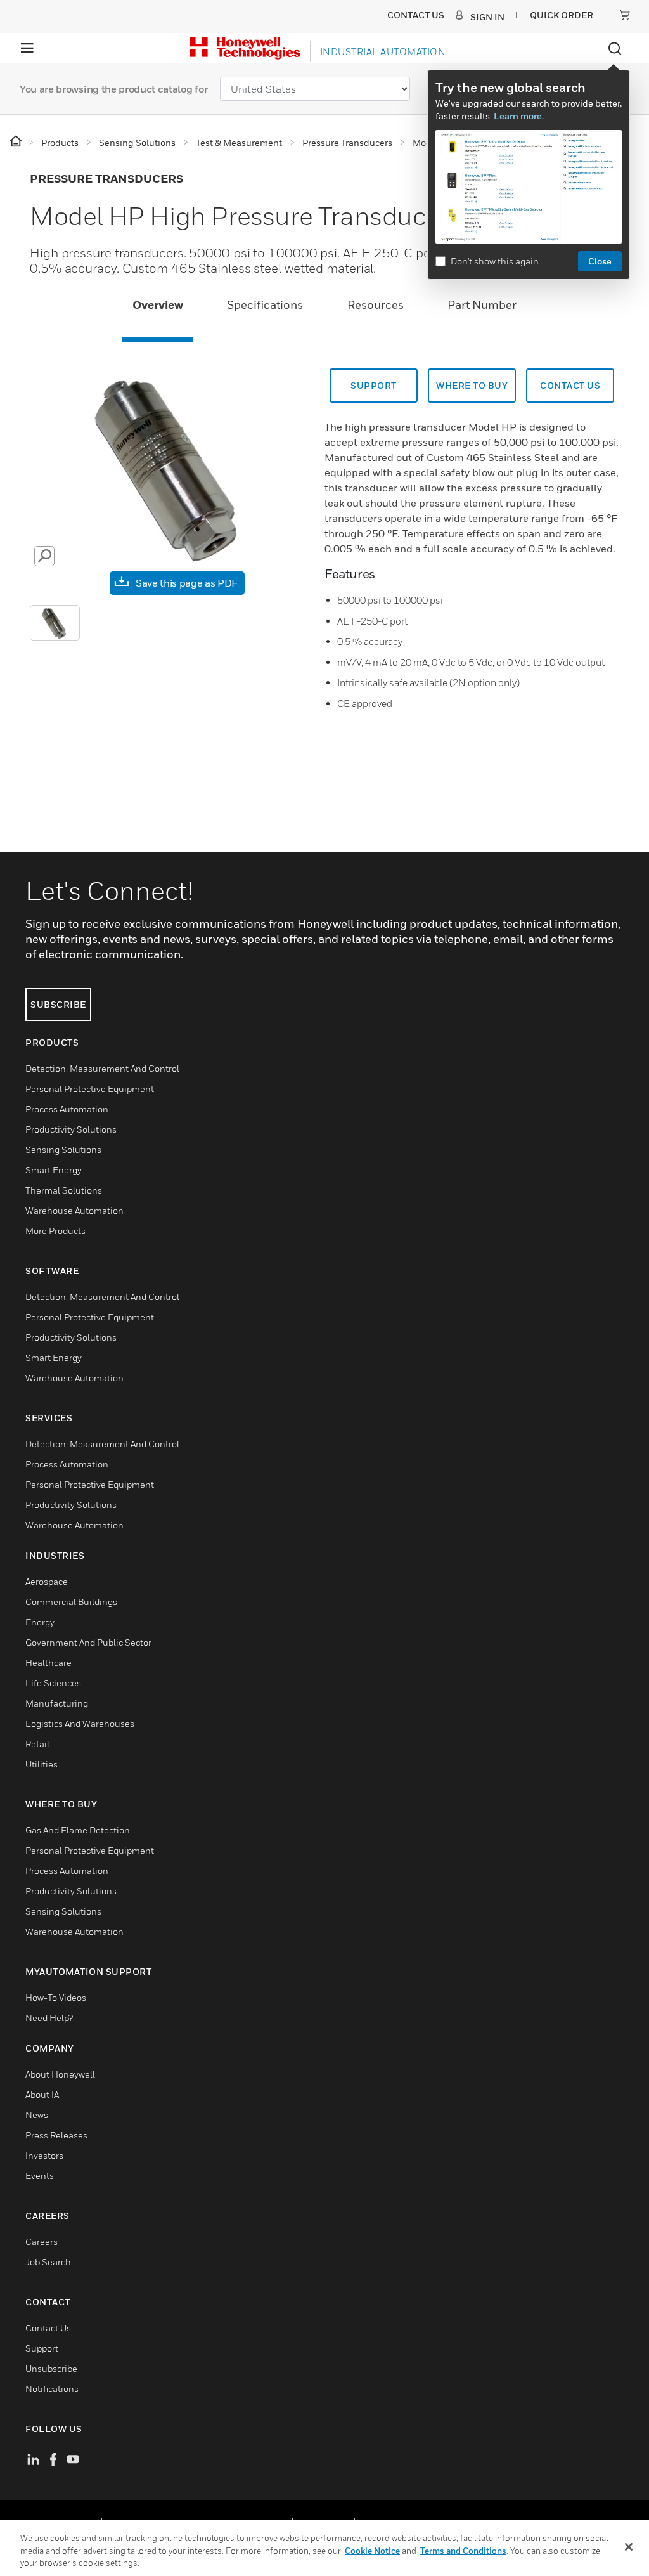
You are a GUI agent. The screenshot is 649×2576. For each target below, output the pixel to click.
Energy (40, 1622)
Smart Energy (54, 1170)
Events (40, 2176)
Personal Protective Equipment (90, 1089)
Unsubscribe (51, 2368)
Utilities (42, 1764)
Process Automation (67, 1109)
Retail (37, 1744)
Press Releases (56, 2135)
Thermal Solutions (64, 1190)
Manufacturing (57, 1703)
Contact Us (48, 2328)
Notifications (52, 2389)
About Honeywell (60, 2074)
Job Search (48, 2262)
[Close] (629, 2547)
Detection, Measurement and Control (102, 1068)
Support (42, 2348)
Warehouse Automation (74, 1210)
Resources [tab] (376, 305)
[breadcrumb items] (17, 142)
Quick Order (562, 15)
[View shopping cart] (624, 15)
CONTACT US (570, 385)
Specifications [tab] (265, 305)
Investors (44, 2155)
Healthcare (48, 1662)
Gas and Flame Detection (78, 1830)
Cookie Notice (372, 2551)
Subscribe (58, 1004)
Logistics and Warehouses (80, 1723)
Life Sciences (53, 1683)
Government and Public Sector (88, 1642)
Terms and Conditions (463, 2551)
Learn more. (519, 116)
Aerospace (47, 1581)
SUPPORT (374, 385)
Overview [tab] (158, 305)
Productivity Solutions (71, 1129)
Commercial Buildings (71, 1602)
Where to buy (472, 385)
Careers (42, 2241)
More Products (55, 1231)
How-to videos (56, 1997)
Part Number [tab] (482, 305)
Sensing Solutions (63, 1149)
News (37, 2115)
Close (600, 261)
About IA (42, 2094)
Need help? (49, 2018)
